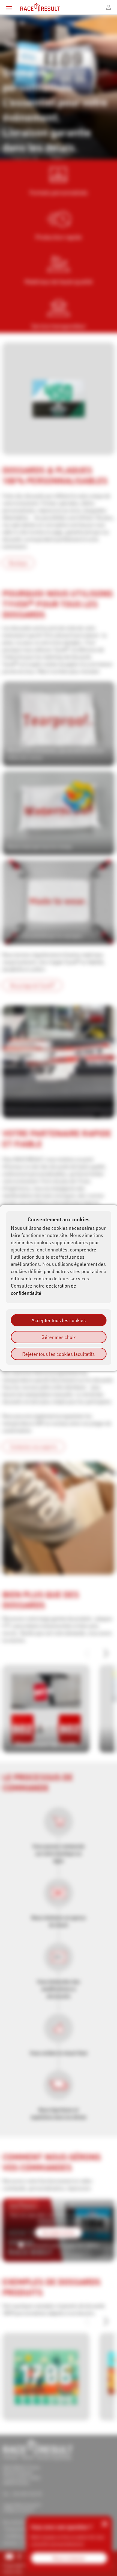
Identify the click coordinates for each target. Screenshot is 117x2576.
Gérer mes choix (58, 1337)
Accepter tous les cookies (59, 1320)
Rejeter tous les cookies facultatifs (58, 1354)
